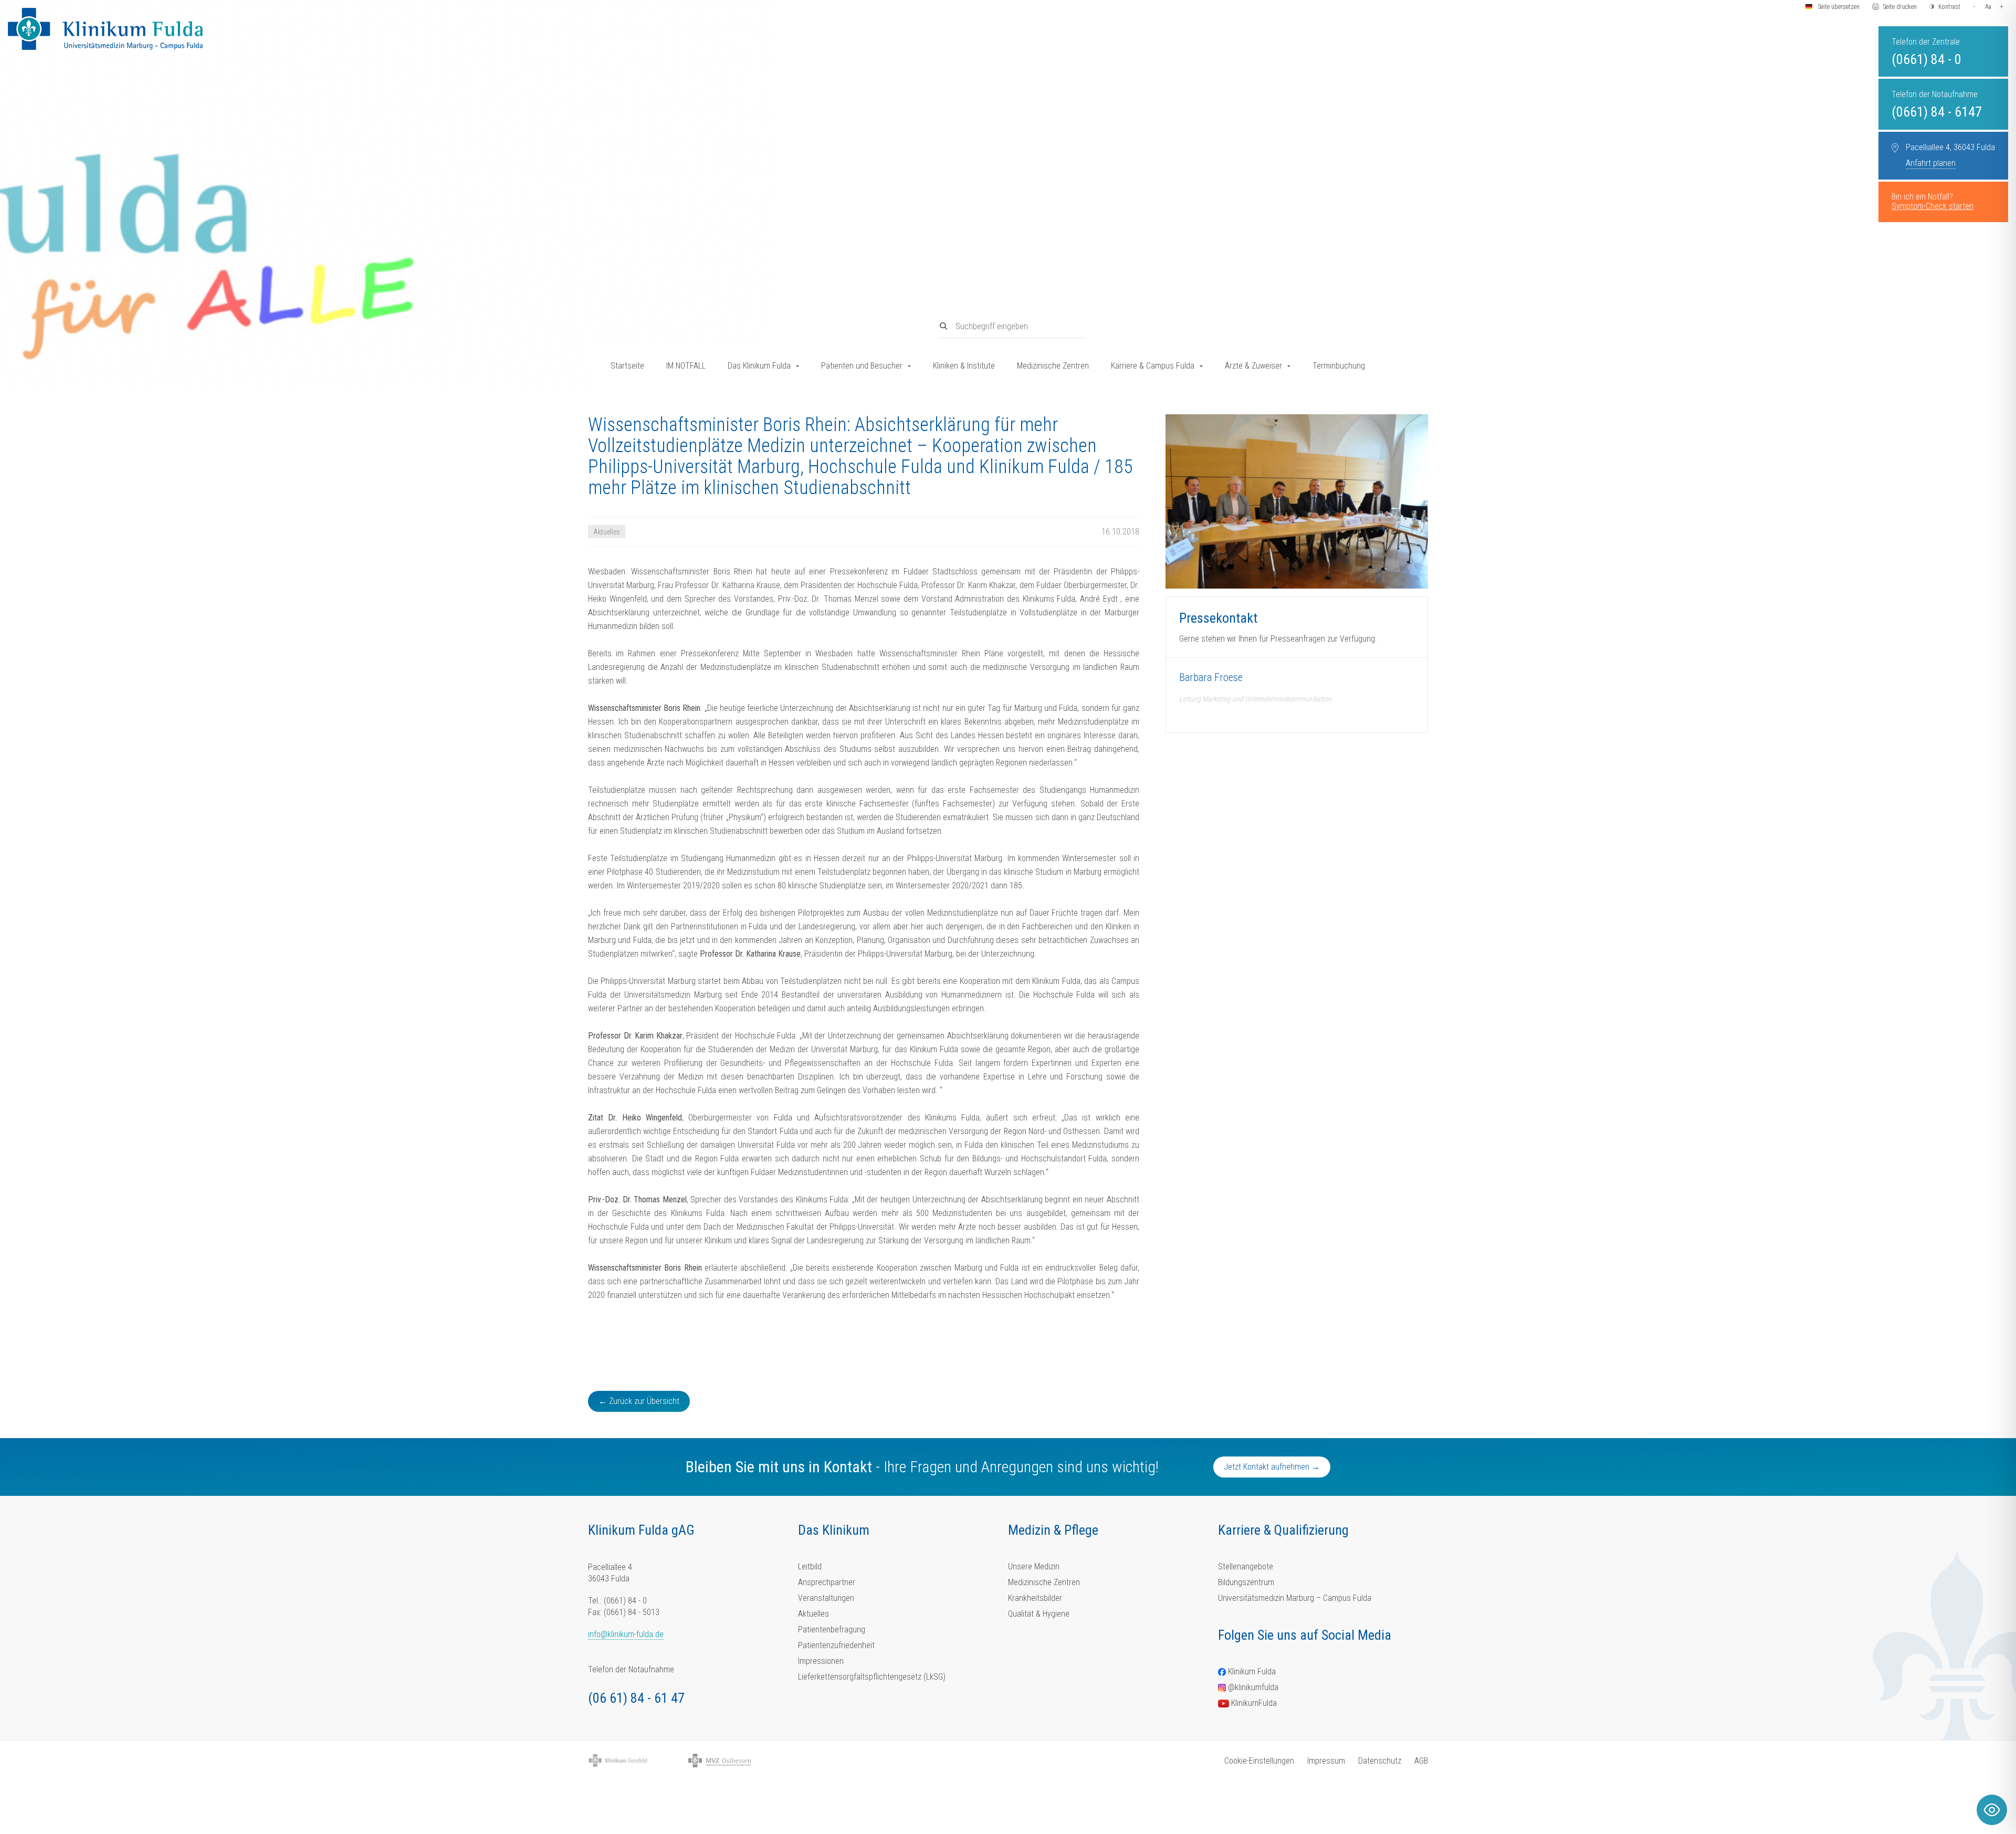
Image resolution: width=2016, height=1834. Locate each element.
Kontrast (1949, 7)
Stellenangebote (1246, 1566)
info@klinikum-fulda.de (626, 1634)
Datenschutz (1380, 1761)
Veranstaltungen (826, 1598)
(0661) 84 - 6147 (1937, 112)
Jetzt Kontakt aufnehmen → (1272, 1467)
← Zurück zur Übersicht (639, 1401)
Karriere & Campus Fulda (1153, 366)
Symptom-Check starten (1933, 206)
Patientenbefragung (832, 1629)
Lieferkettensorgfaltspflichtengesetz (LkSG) (872, 1677)
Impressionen (821, 1661)
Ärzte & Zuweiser (1253, 366)
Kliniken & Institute (964, 366)
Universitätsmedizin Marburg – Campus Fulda (1295, 1598)
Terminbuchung (1339, 366)
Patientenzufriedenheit (836, 1645)
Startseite (627, 366)
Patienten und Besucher (862, 366)
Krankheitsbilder (1035, 1598)
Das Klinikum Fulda (759, 366)
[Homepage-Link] (105, 29)
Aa (1988, 7)
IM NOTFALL (686, 366)
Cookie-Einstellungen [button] (1259, 1761)
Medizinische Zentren (1053, 366)
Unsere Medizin (1034, 1566)
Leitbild (810, 1566)
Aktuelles (813, 1614)
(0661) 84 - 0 (1926, 59)
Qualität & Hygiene (1039, 1614)
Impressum (1326, 1761)
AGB (1421, 1761)
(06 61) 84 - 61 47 (636, 1698)
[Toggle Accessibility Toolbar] (1992, 1810)
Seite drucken (1900, 7)
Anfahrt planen (1931, 163)
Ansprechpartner (827, 1582)
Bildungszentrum (1246, 1582)
